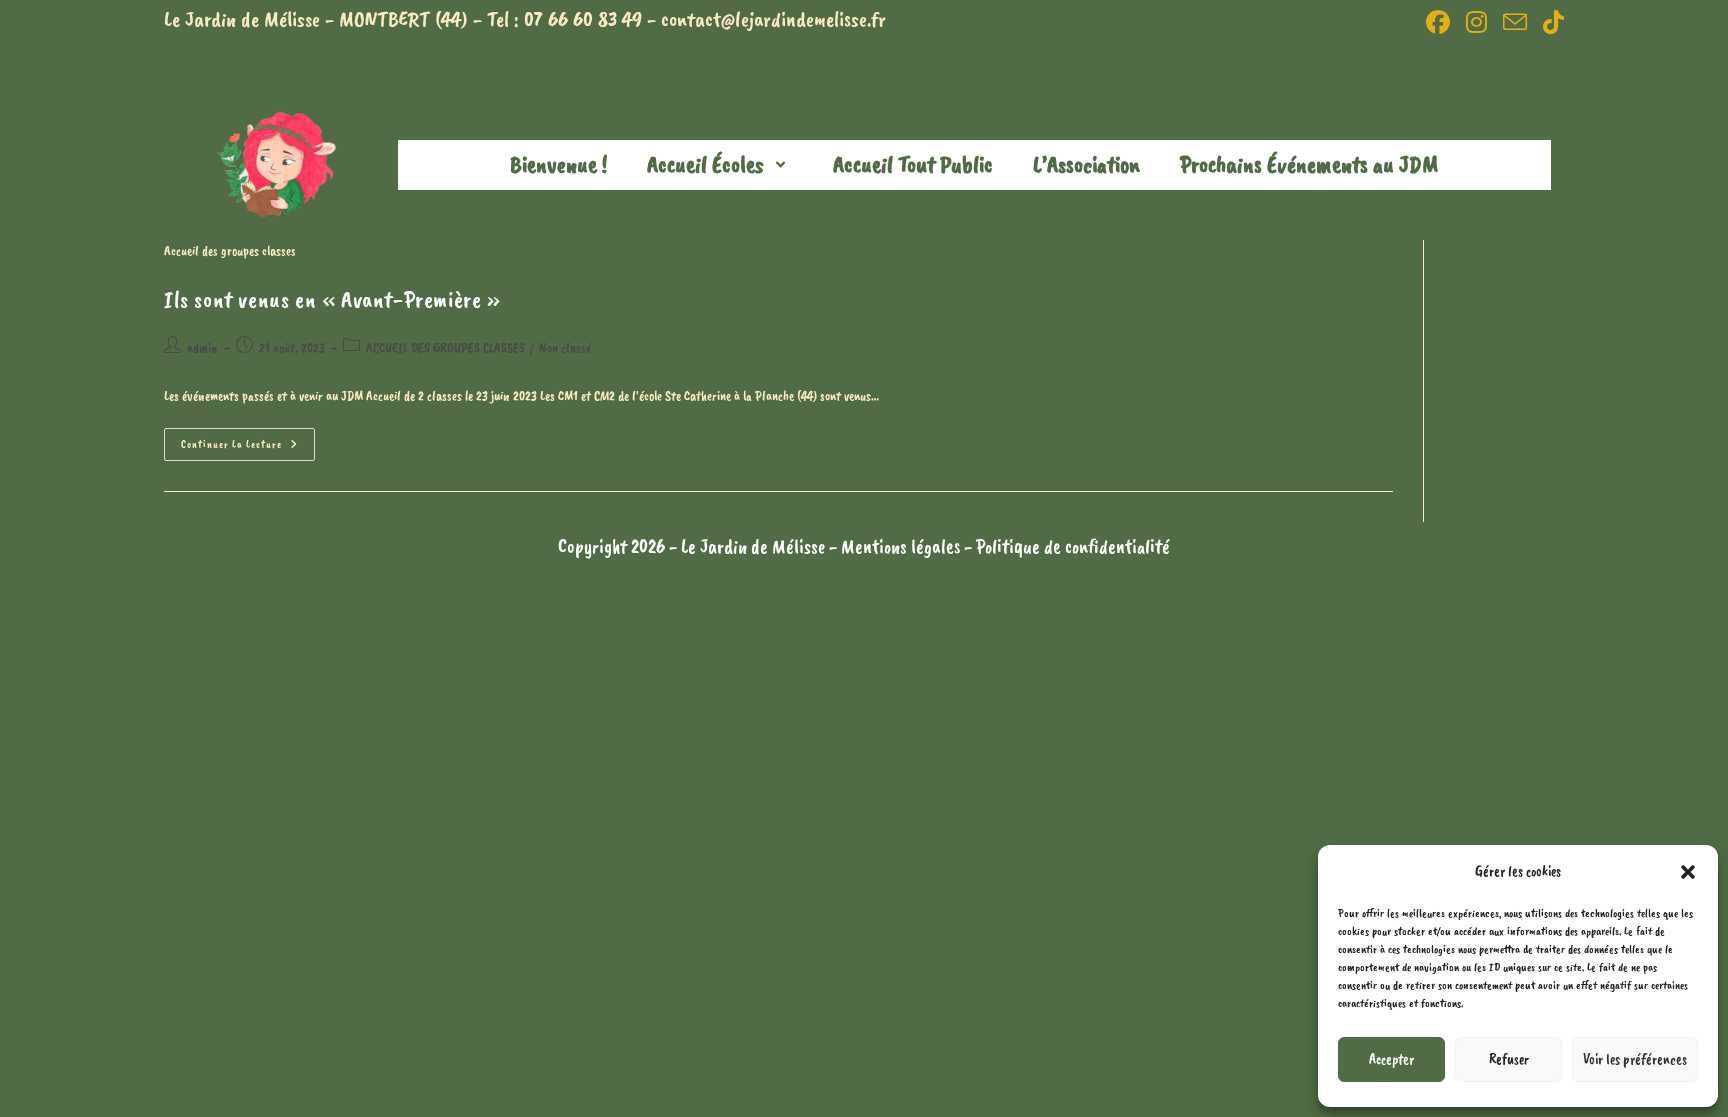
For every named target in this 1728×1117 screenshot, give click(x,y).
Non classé (565, 347)
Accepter (1391, 1059)
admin (202, 347)
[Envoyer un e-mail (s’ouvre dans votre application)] (1515, 22)
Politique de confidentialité (1073, 546)
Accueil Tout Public (913, 164)
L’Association (1086, 164)
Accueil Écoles (705, 164)
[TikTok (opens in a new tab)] (1549, 22)
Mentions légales (902, 546)
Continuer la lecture (248, 439)
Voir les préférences (1635, 1059)
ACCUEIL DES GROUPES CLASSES (445, 347)
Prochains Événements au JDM (1309, 164)
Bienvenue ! (558, 164)
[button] (1688, 872)
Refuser (1509, 1059)
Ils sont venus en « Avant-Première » (332, 299)
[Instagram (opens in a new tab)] (1476, 22)
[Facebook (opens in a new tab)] (1438, 22)
